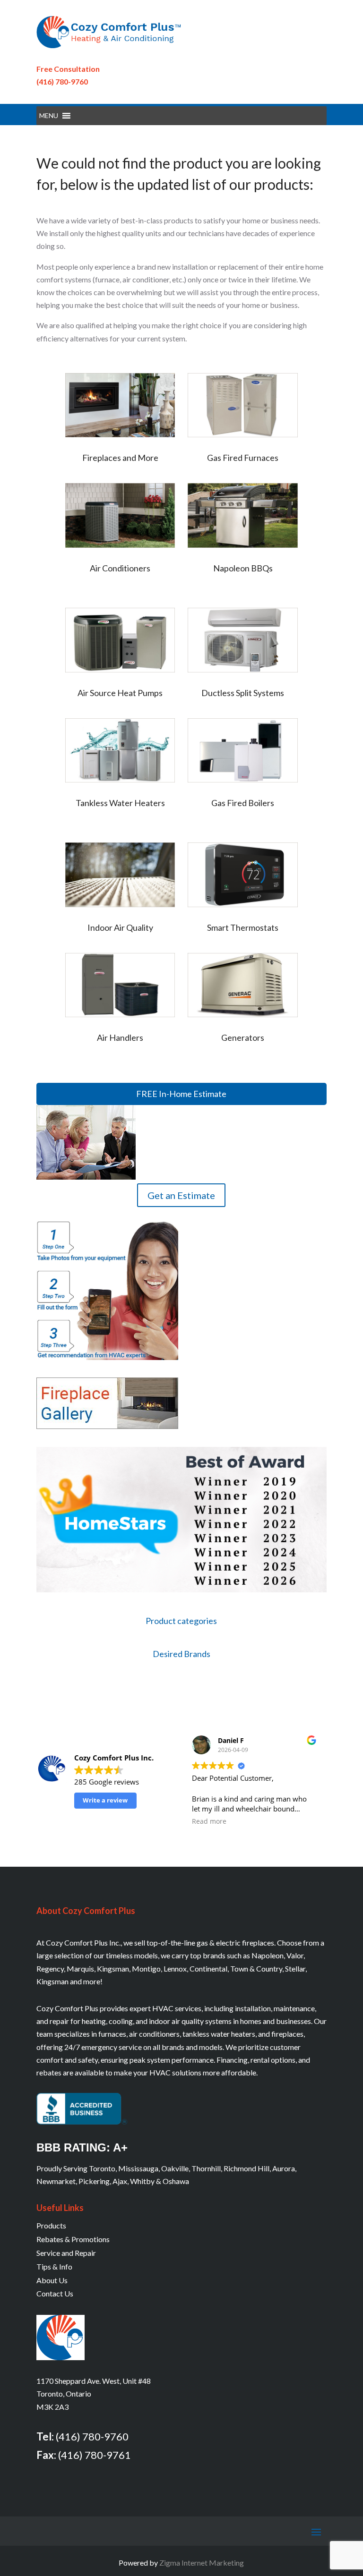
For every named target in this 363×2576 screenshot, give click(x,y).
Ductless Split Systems (243, 693)
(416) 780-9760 (62, 81)
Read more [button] (209, 1821)
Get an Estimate (181, 1195)
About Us (52, 2280)
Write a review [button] (105, 1800)
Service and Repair (66, 2253)
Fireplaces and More (120, 458)
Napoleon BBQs (243, 568)
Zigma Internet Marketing (202, 2563)
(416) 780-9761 (95, 2455)
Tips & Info (54, 2266)
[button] (49, 116)
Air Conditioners (120, 568)
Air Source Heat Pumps (120, 693)
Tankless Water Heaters (120, 803)
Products (51, 2225)
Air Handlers (120, 1037)
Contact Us (55, 2293)
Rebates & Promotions (73, 2239)
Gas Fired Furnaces (243, 458)
